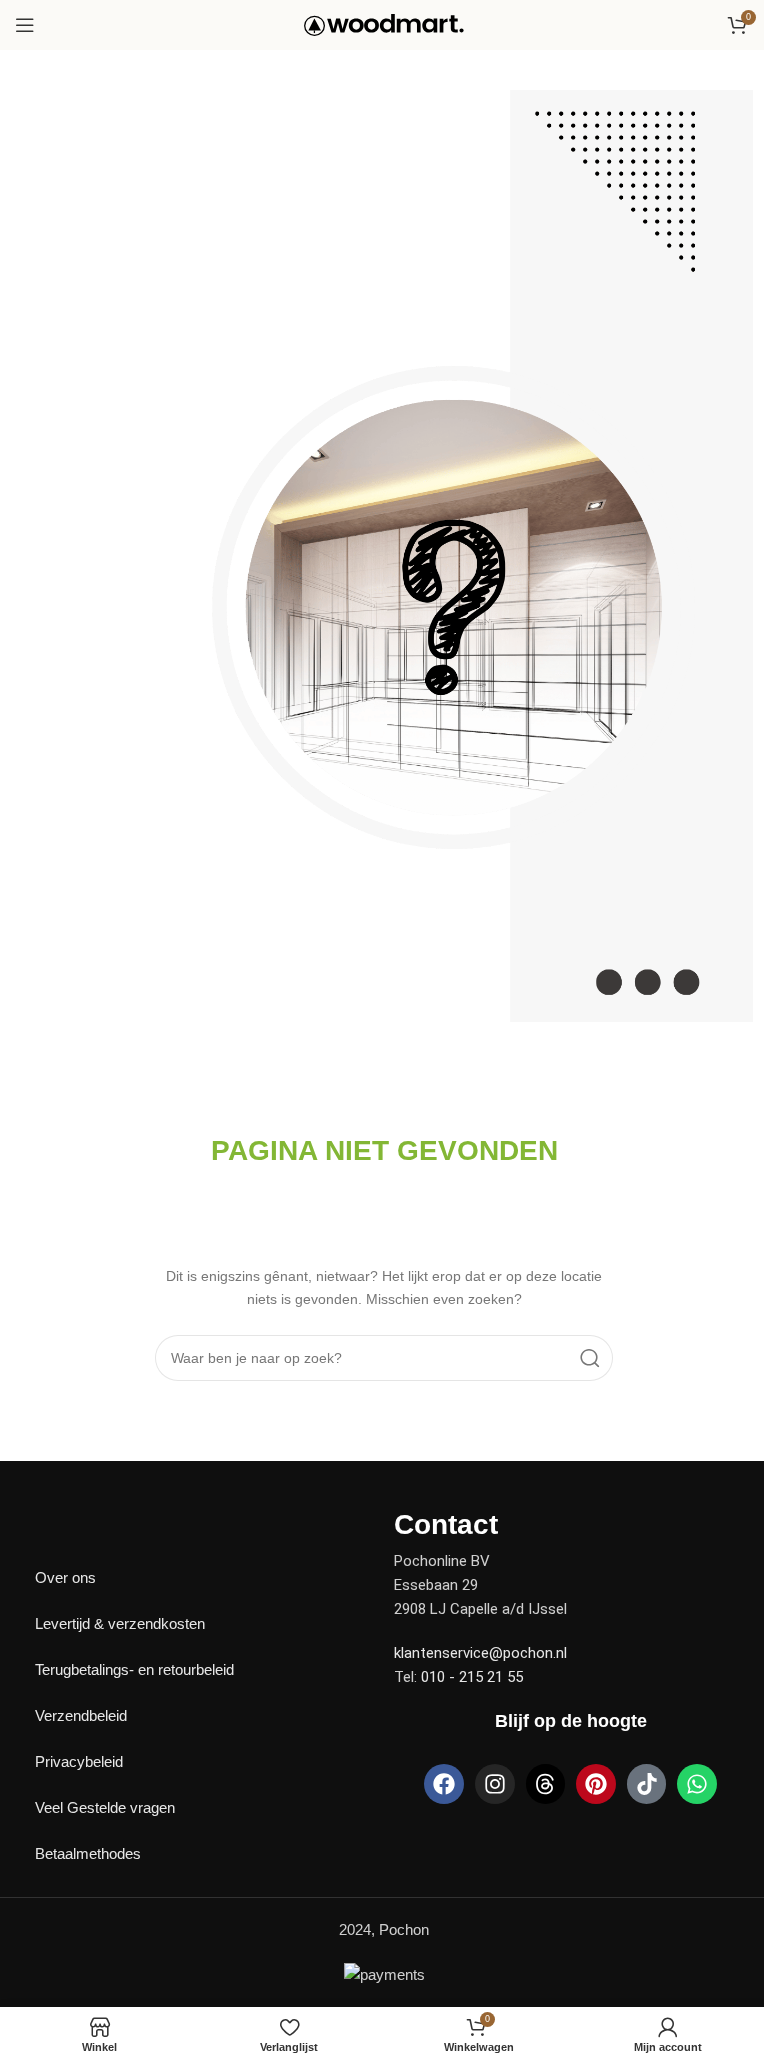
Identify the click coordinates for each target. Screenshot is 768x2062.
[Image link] (85, 1522)
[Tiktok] (647, 1784)
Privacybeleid (79, 1761)
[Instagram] (495, 1784)
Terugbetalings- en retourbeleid (134, 1669)
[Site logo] (384, 23)
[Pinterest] (596, 1784)
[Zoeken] (590, 1358)
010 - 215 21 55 (472, 1677)
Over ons (65, 1577)
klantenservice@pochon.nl (480, 1653)
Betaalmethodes (88, 1853)
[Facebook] (444, 1784)
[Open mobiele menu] (25, 25)
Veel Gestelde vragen (105, 1807)
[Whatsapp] (697, 1784)
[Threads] (546, 1784)
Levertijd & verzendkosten (120, 1623)
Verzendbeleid (81, 1715)
